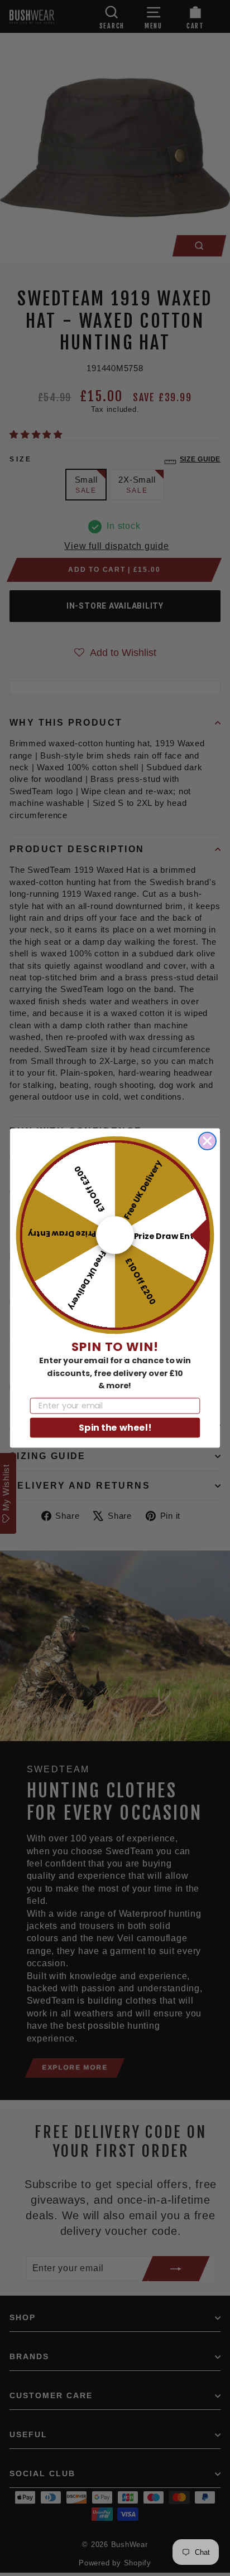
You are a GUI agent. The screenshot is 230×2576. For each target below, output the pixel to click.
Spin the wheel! (115, 1427)
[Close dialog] (207, 1141)
